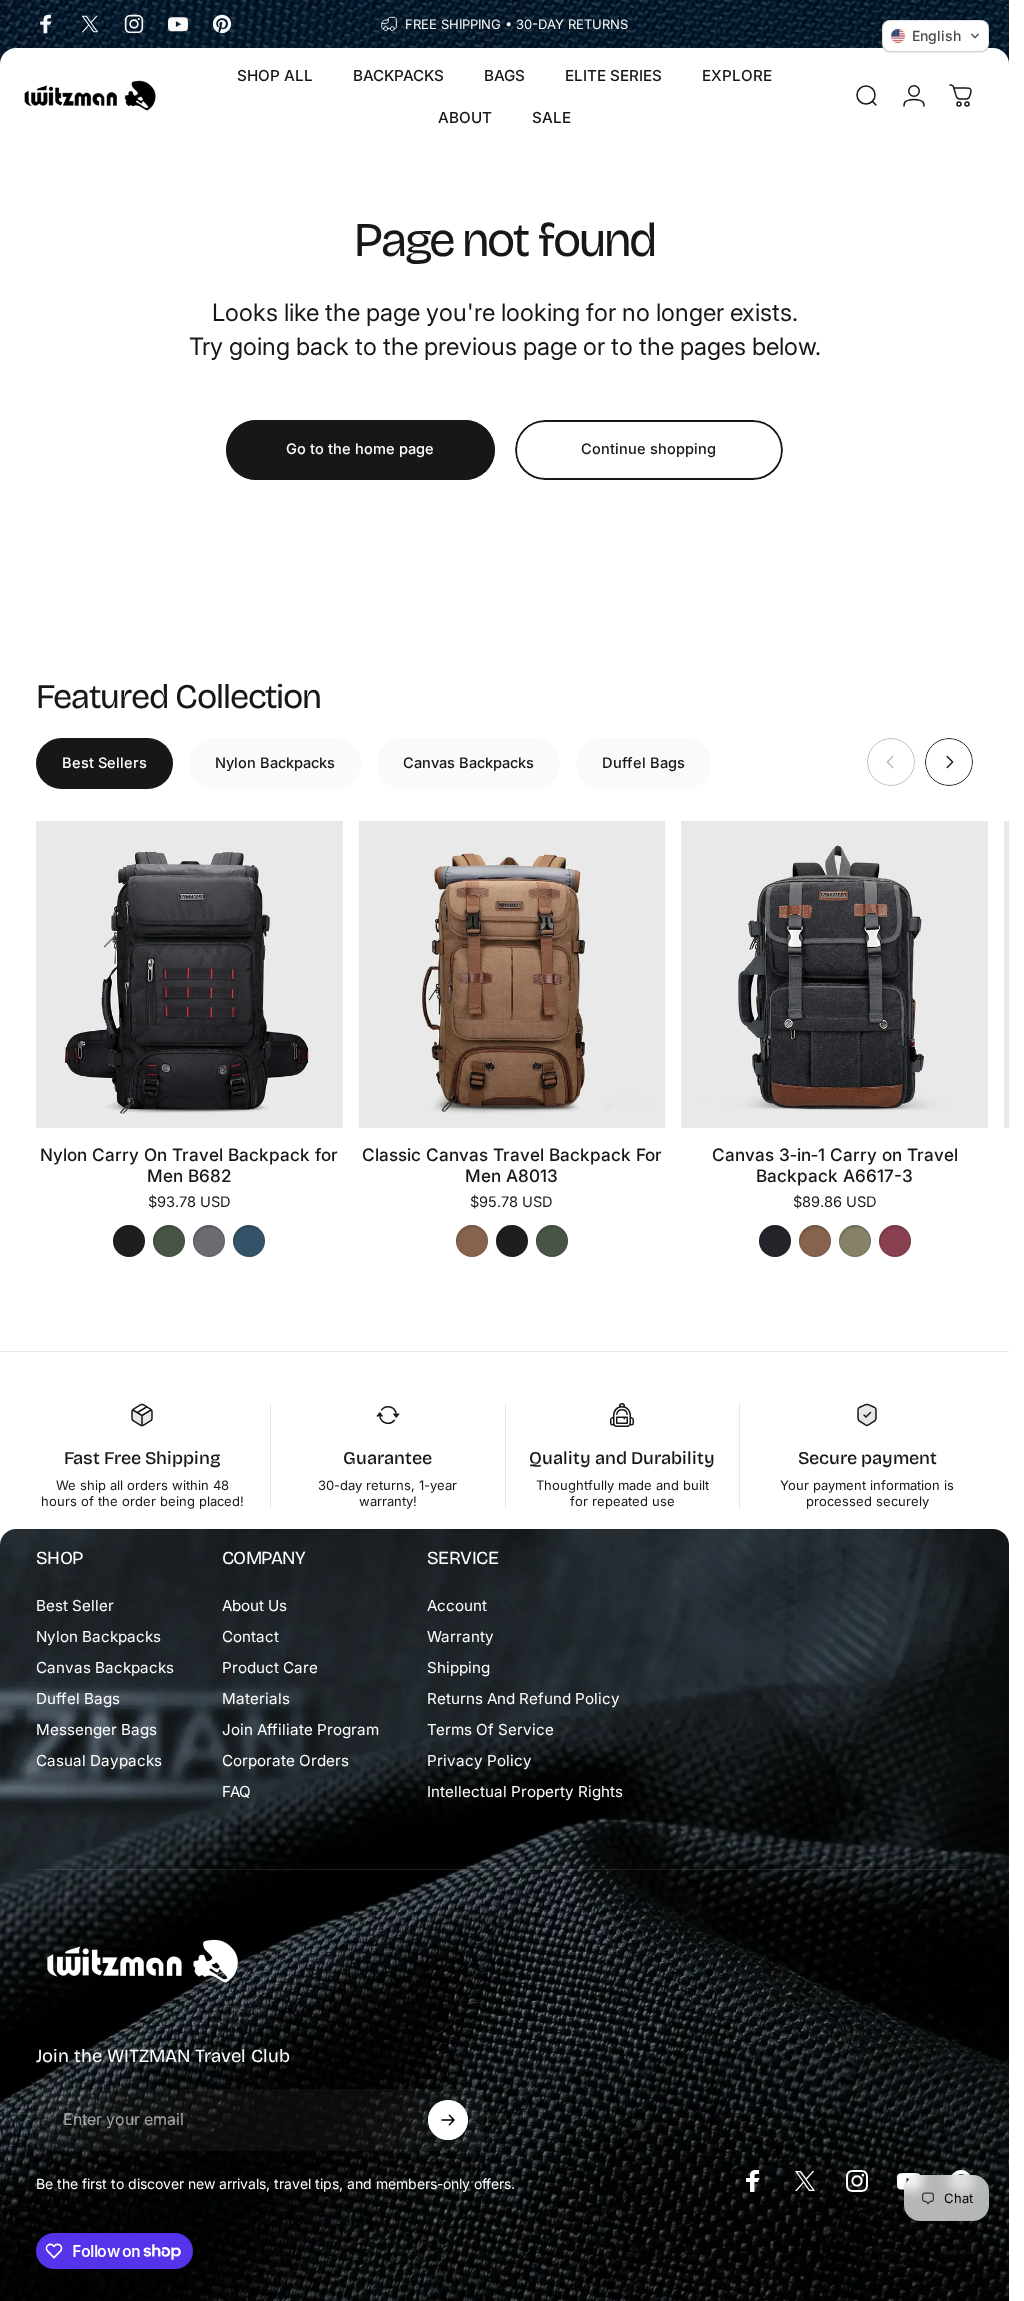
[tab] (104, 763)
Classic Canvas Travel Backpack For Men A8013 (512, 1164)
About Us (254, 1605)
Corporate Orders (285, 1760)
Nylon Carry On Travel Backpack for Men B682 (189, 1164)
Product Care (270, 1667)
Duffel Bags (78, 1698)
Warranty (460, 1636)
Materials (256, 1698)
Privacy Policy (479, 1760)
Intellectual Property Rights (525, 1791)
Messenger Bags (96, 1729)
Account (457, 1605)
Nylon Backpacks (98, 1636)
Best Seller (75, 1605)
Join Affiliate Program (300, 1729)
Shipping (458, 1667)
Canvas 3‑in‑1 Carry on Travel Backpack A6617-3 (835, 1164)
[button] (935, 36)
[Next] (949, 762)
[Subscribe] (448, 2120)
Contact (250, 1636)
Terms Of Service (490, 1729)
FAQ (236, 1791)
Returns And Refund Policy (523, 1698)
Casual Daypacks (99, 1760)
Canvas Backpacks (105, 1667)
